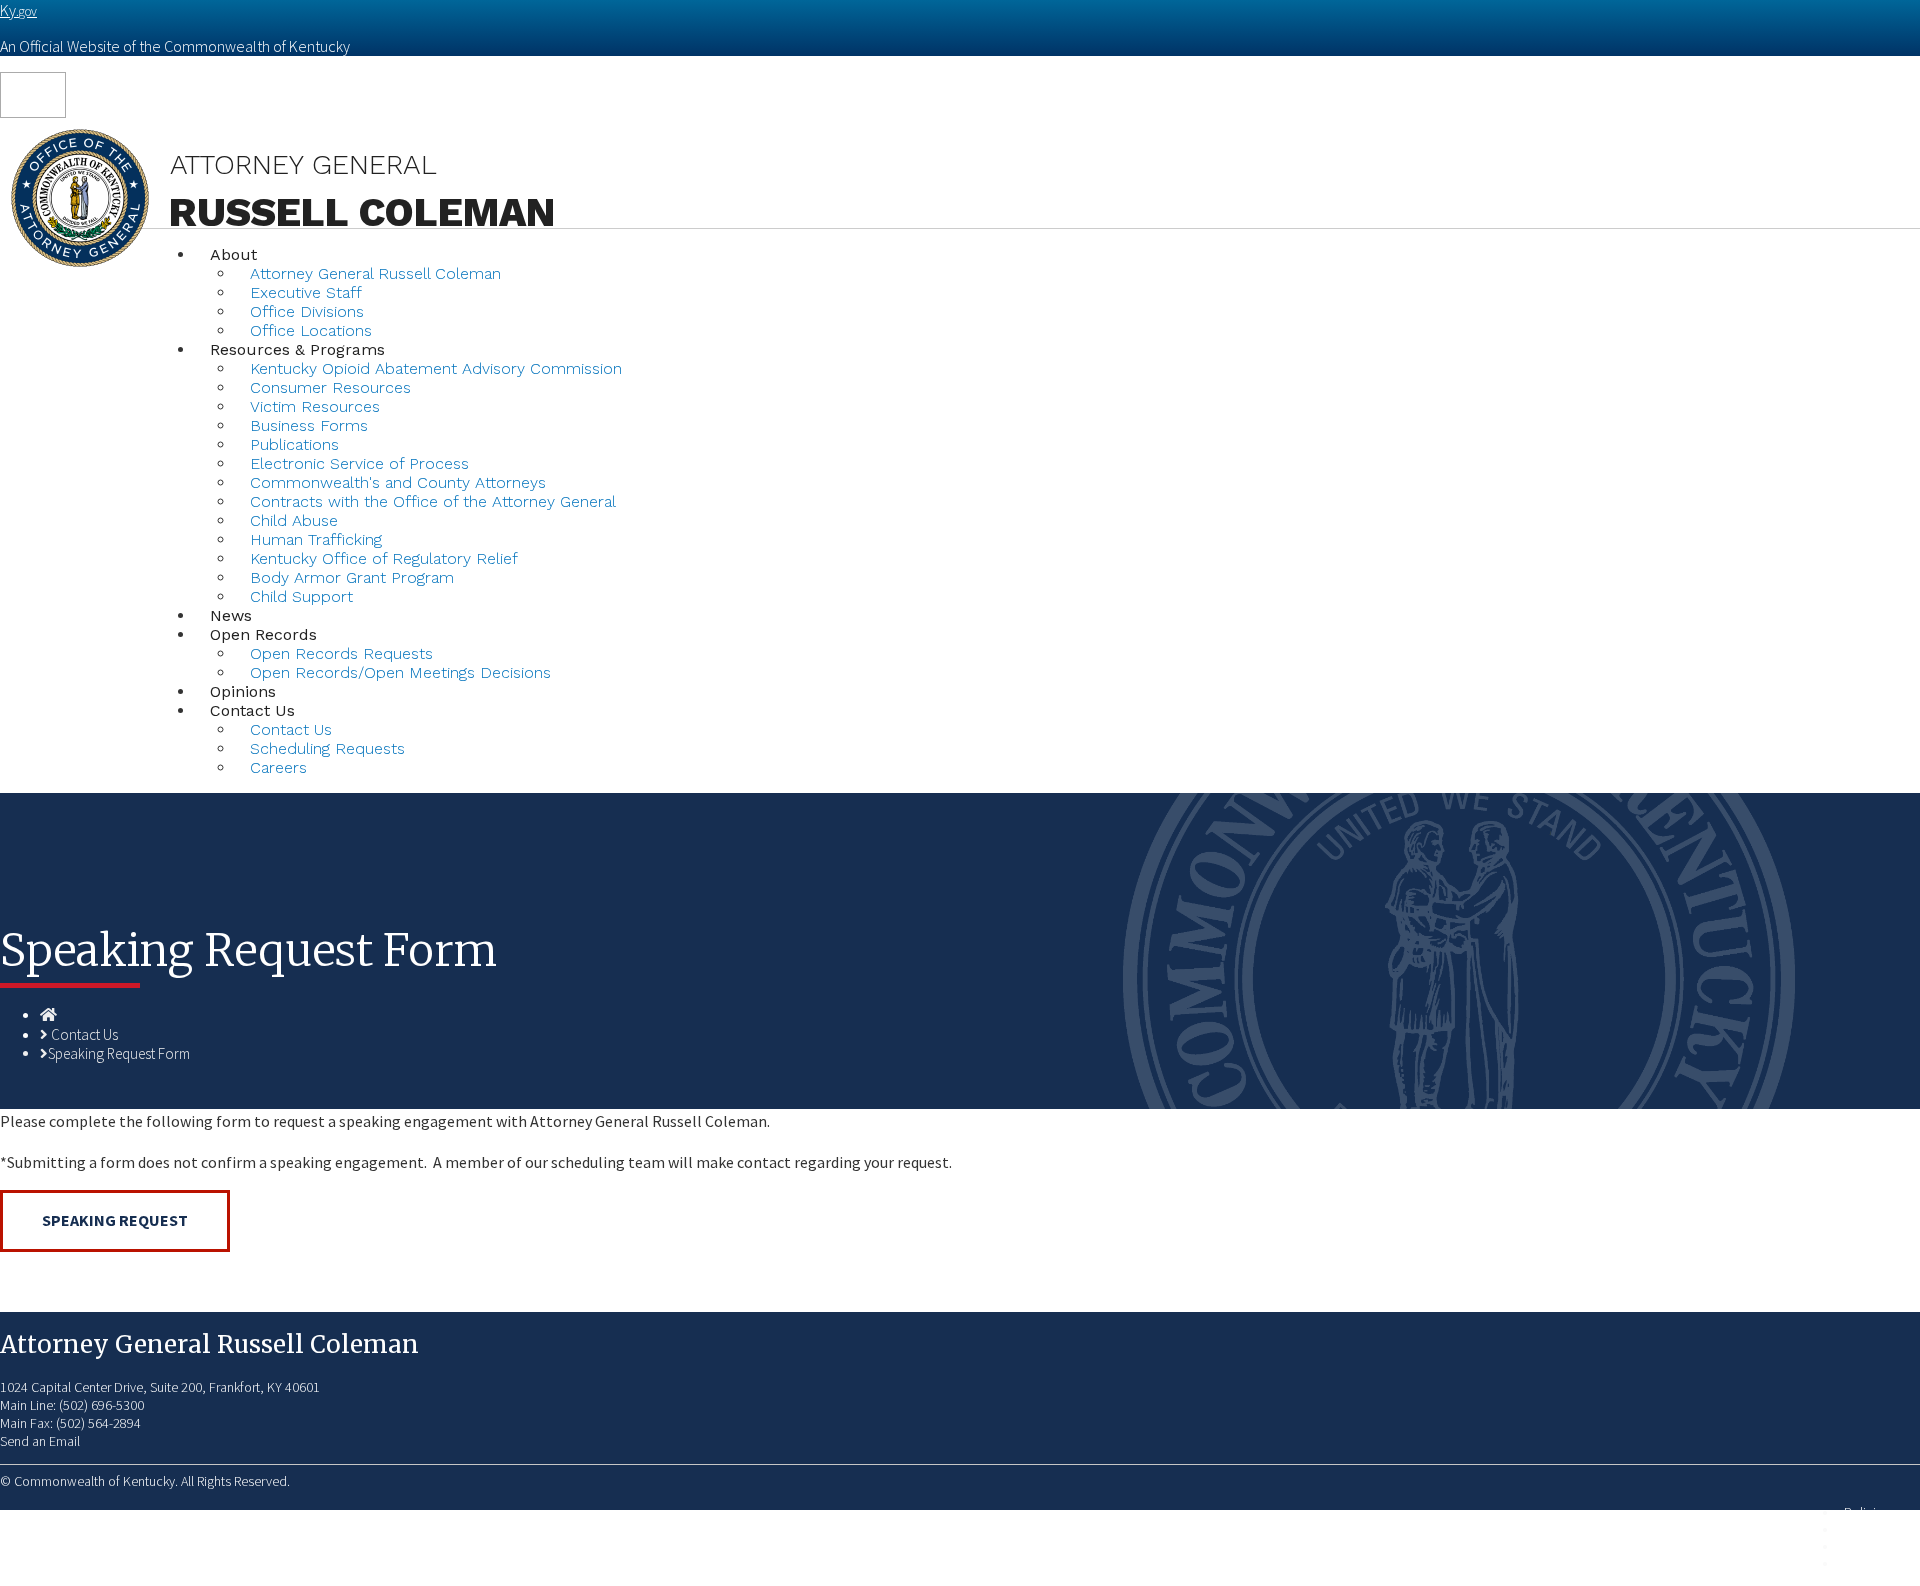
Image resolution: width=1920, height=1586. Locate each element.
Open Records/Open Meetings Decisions (400, 672)
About (233, 254)
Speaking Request (115, 1220)
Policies (1866, 1512)
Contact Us (84, 1034)
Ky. (18, 10)
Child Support (301, 596)
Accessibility (1879, 1563)
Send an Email (40, 1441)
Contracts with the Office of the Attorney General (433, 501)
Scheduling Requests (327, 748)
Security (1866, 1529)
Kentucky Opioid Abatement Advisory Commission (436, 368)
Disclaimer (1873, 1546)
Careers (278, 767)
